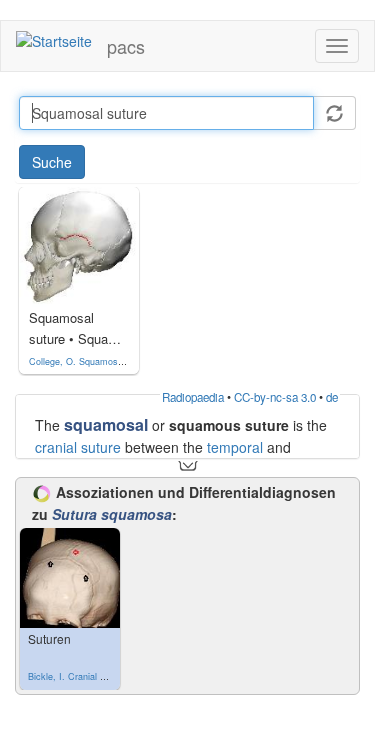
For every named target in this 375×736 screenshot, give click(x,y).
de (332, 397)
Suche (52, 162)
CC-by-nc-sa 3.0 (275, 397)
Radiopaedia (193, 397)
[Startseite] (54, 40)
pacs (126, 46)
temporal (235, 447)
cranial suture (78, 447)
